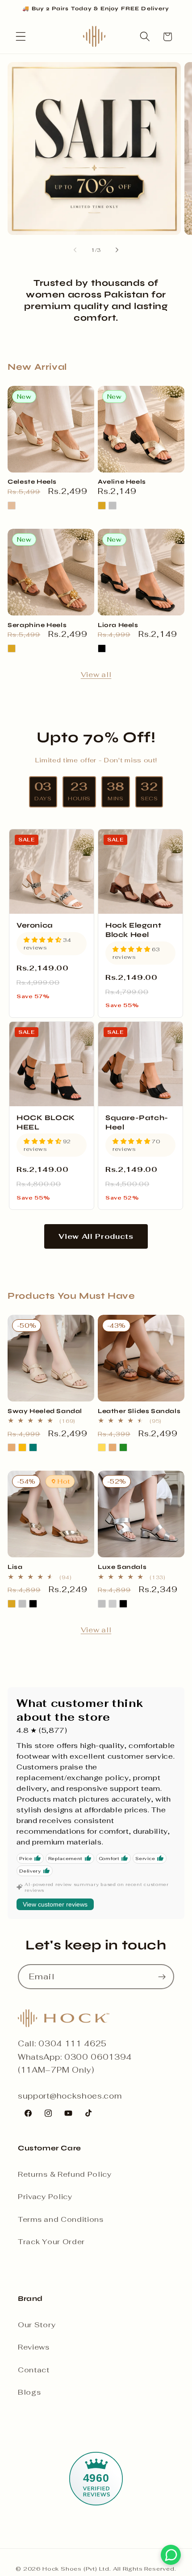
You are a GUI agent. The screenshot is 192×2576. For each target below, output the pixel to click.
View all (96, 675)
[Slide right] (117, 250)
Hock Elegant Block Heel (133, 930)
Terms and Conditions (61, 2219)
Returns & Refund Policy (65, 2174)
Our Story (37, 2325)
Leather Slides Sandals (139, 1411)
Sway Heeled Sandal (45, 1411)
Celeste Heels (32, 482)
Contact (34, 2370)
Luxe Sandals (122, 1567)
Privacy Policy (45, 2197)
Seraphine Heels (37, 625)
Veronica (35, 925)
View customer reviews (55, 1904)
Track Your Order (51, 2242)
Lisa (15, 1567)
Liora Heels (118, 625)
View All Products (96, 1236)
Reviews (34, 2347)
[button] (21, 37)
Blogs (29, 2392)
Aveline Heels (122, 482)
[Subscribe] (162, 1977)
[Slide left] (75, 250)
